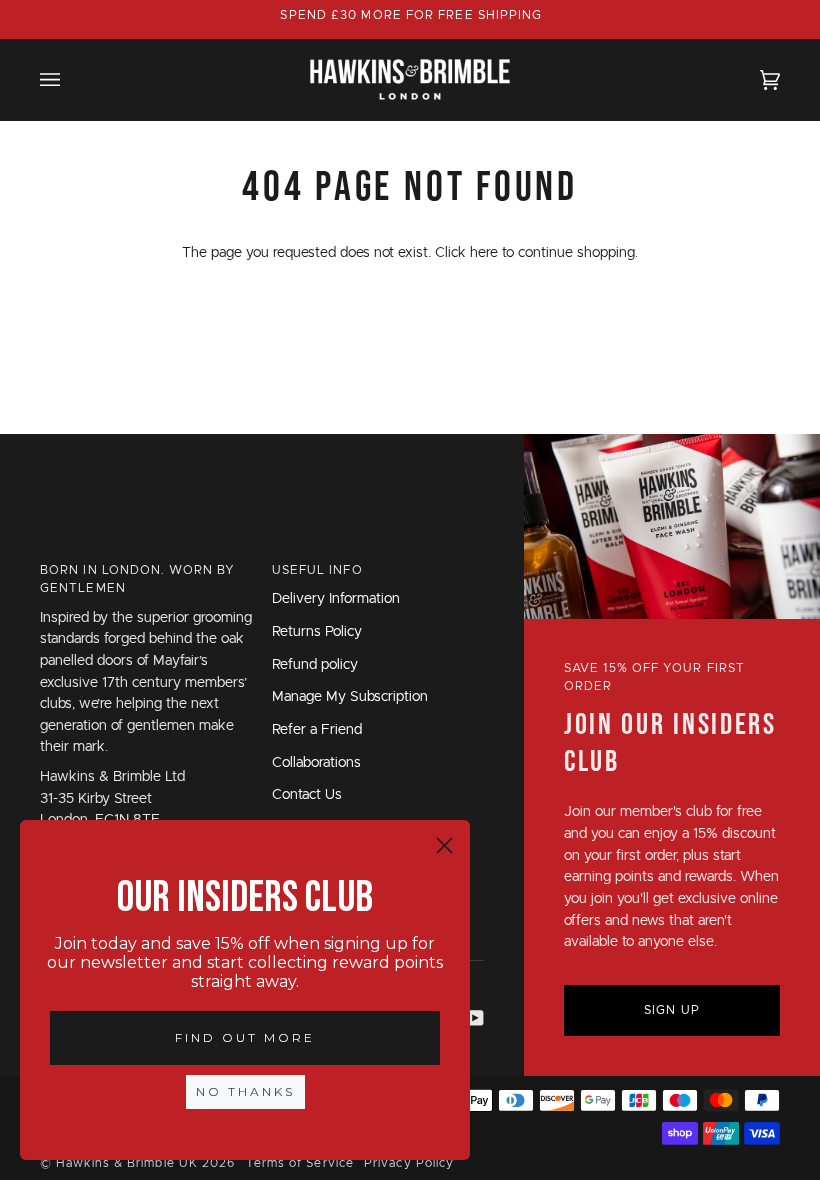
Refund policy (315, 665)
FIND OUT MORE (245, 1037)
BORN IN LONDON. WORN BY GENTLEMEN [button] (137, 579)
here (484, 253)
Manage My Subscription (350, 697)
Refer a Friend (317, 730)
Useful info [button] (317, 570)
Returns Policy (317, 632)
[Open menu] (70, 79)
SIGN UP (672, 1010)
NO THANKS (245, 1091)
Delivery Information (336, 599)
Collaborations (316, 763)
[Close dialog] (444, 845)
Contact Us (307, 795)
